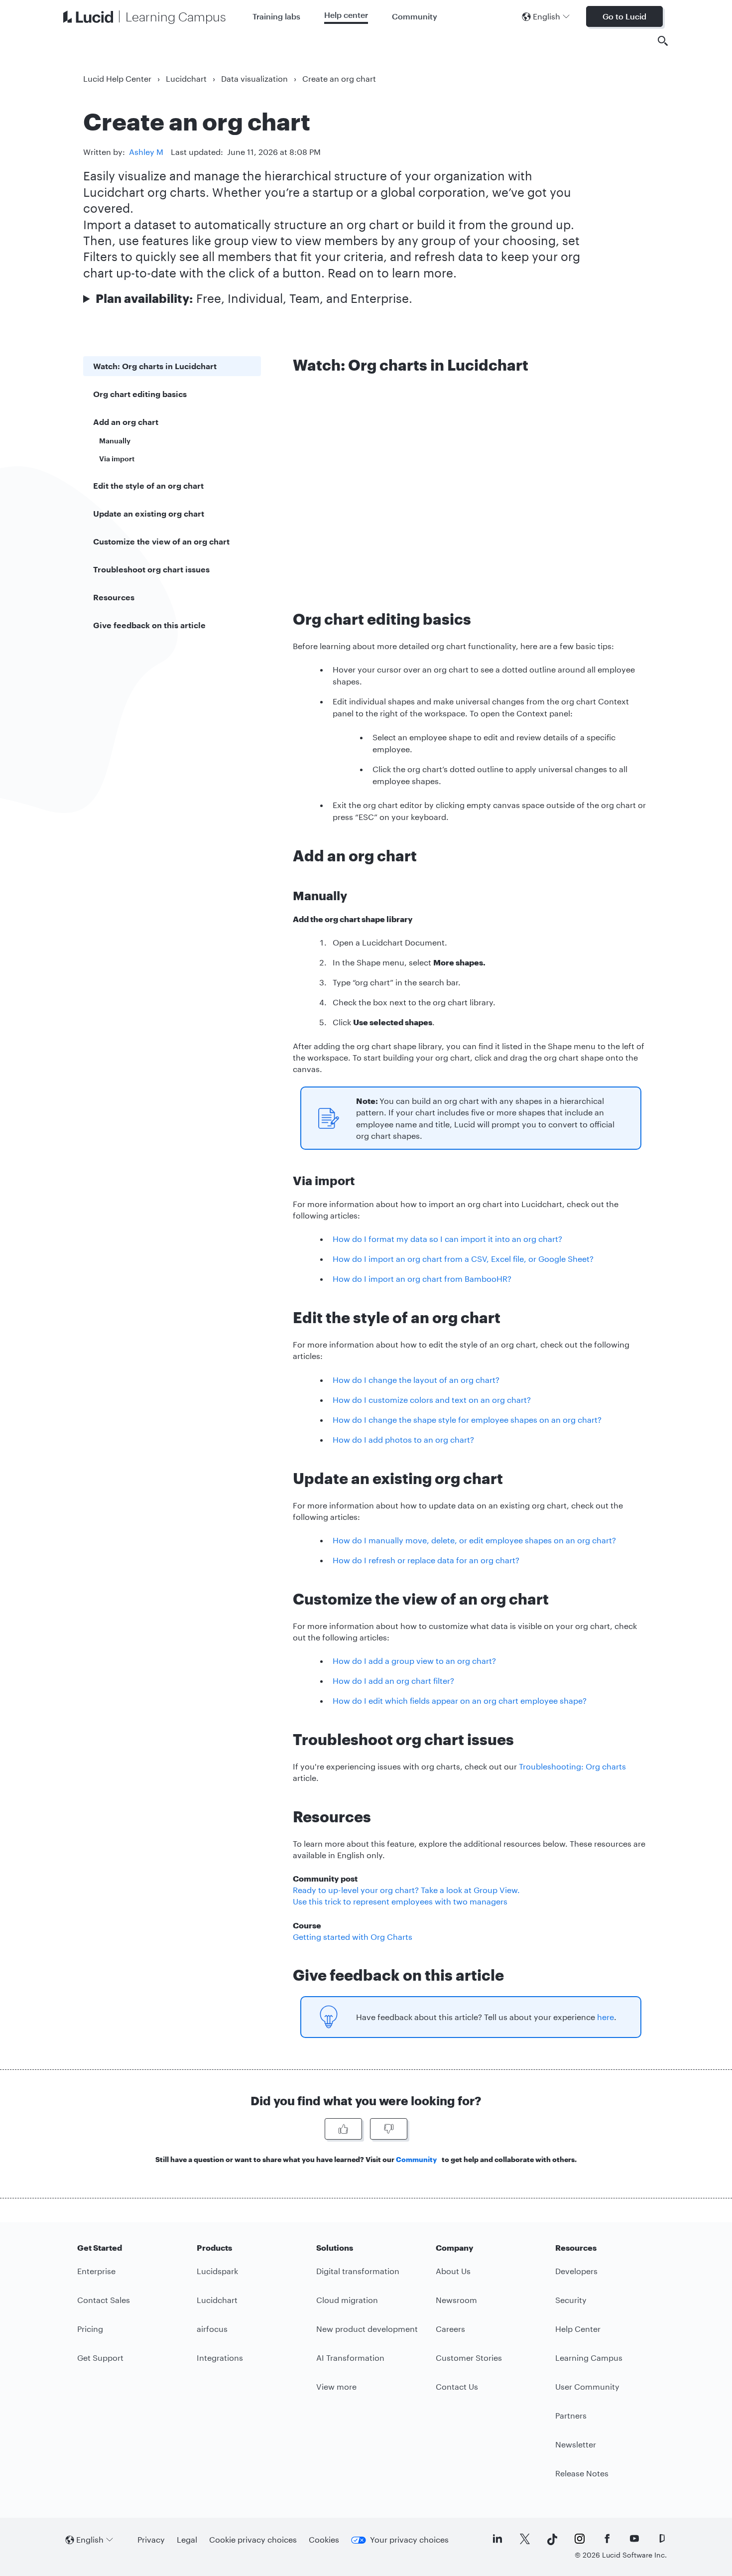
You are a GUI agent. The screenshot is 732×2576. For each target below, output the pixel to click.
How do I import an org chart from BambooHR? (422, 1279)
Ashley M (146, 152)
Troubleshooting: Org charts (572, 1766)
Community (415, 16)
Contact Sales (104, 2300)
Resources (114, 597)
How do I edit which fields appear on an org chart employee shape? (460, 1700)
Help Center (578, 2329)
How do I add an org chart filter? (393, 1681)
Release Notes (582, 2473)
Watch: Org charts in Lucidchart (155, 366)
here (606, 2017)
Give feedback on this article (149, 625)
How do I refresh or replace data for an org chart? (426, 1560)
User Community (587, 2386)
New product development (367, 2329)
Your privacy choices (409, 2539)
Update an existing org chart (149, 513)
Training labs (276, 16)
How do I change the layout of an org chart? (416, 1380)
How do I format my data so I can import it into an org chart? (447, 1239)
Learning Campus (589, 2358)
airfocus (212, 2329)
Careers (450, 2329)
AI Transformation (350, 2358)
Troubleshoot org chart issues (151, 569)
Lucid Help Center (117, 78)
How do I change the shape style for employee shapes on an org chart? (467, 1420)
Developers (576, 2271)
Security (571, 2300)
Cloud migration (347, 2300)
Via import (117, 459)
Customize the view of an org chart (161, 541)
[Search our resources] (663, 41)
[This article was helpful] (343, 2129)
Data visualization (254, 78)
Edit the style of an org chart (148, 485)
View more (336, 2386)
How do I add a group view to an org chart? (414, 1661)
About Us (453, 2271)
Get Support (100, 2358)
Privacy (151, 2539)
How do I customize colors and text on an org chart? (432, 1400)
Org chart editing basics (140, 394)
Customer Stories (469, 2358)
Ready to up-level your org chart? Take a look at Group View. (406, 1890)
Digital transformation (358, 2271)
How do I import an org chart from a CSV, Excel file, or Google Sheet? (463, 1259)
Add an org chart (126, 422)
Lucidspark (217, 2271)
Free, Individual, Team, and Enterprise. (254, 298)
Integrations (220, 2358)
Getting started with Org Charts (353, 1937)
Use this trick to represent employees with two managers (400, 1901)
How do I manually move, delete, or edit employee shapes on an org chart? (474, 1540)
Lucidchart (186, 78)
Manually (115, 441)
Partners (571, 2415)
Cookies (324, 2539)
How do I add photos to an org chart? (403, 1439)
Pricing (90, 2329)
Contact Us (457, 2386)
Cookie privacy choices (253, 2539)
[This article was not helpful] (389, 2129)
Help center (346, 15)
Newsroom (456, 2300)
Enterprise (96, 2271)
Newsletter (576, 2444)
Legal (187, 2539)
